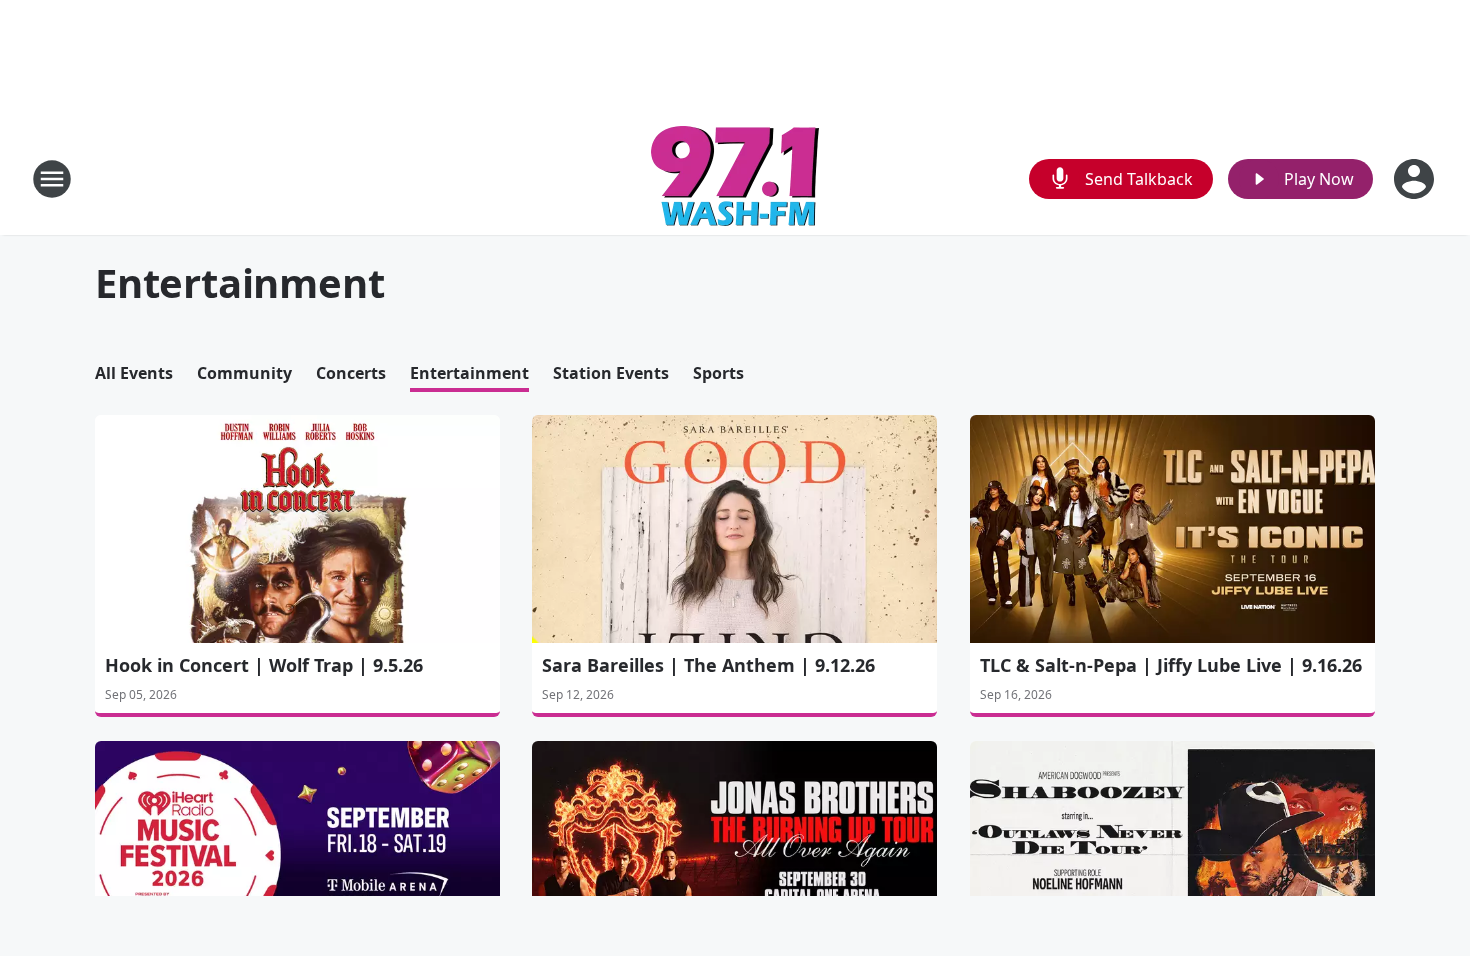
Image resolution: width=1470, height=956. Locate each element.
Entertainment (469, 373)
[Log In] (1416, 179)
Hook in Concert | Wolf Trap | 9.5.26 (264, 665)
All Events (134, 373)
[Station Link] (735, 178)
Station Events (611, 373)
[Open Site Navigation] (52, 179)
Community (244, 373)
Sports (718, 373)
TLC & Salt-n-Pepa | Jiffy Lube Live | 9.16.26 (1171, 665)
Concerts (351, 373)
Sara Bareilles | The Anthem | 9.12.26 (708, 665)
